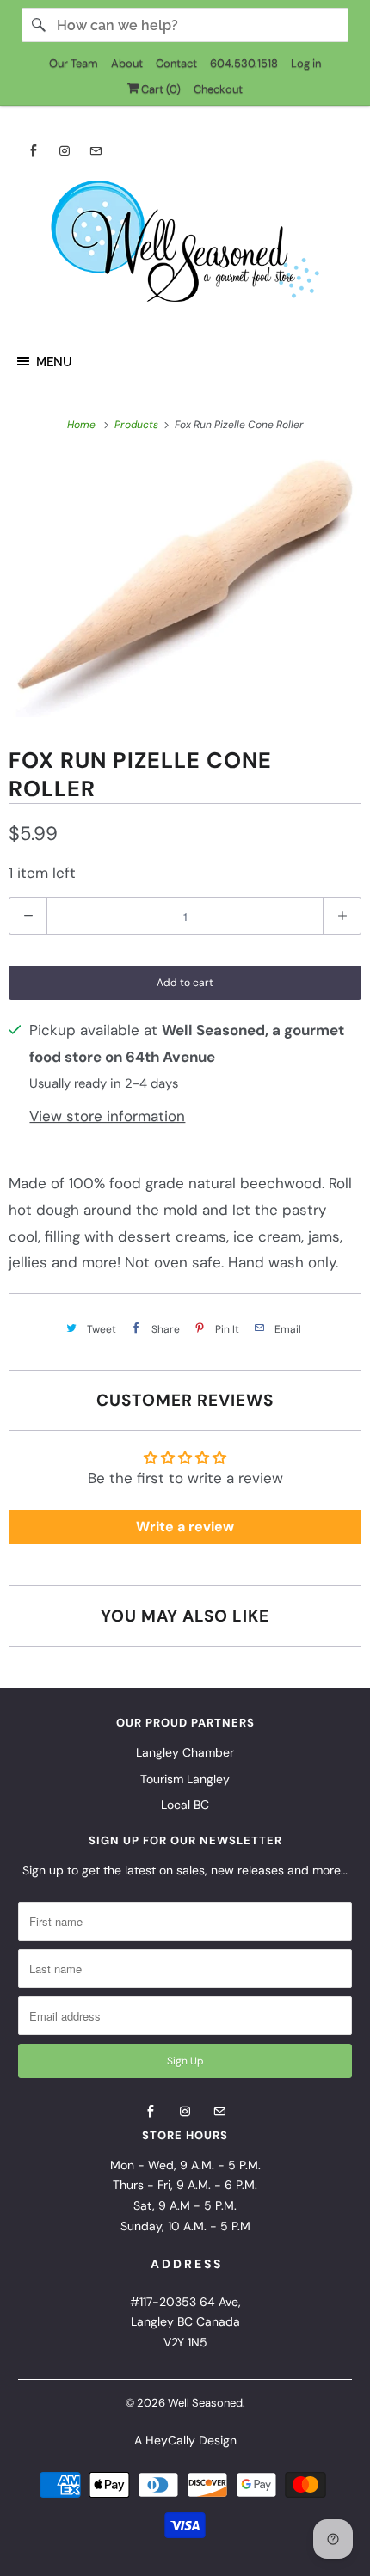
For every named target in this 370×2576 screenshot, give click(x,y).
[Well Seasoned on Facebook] (34, 151)
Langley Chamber (185, 1752)
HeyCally (170, 2440)
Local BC (185, 1805)
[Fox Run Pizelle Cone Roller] (185, 588)
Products (138, 425)
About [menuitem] (127, 63)
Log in (306, 63)
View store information (107, 1116)
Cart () (160, 89)
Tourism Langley (185, 1779)
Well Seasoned (205, 2403)
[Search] (39, 25)
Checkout (218, 89)
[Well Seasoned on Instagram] (65, 151)
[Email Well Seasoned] (96, 151)
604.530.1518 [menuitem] (244, 63)
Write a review (185, 1527)
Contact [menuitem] (176, 63)
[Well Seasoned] (185, 247)
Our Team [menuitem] (74, 63)
